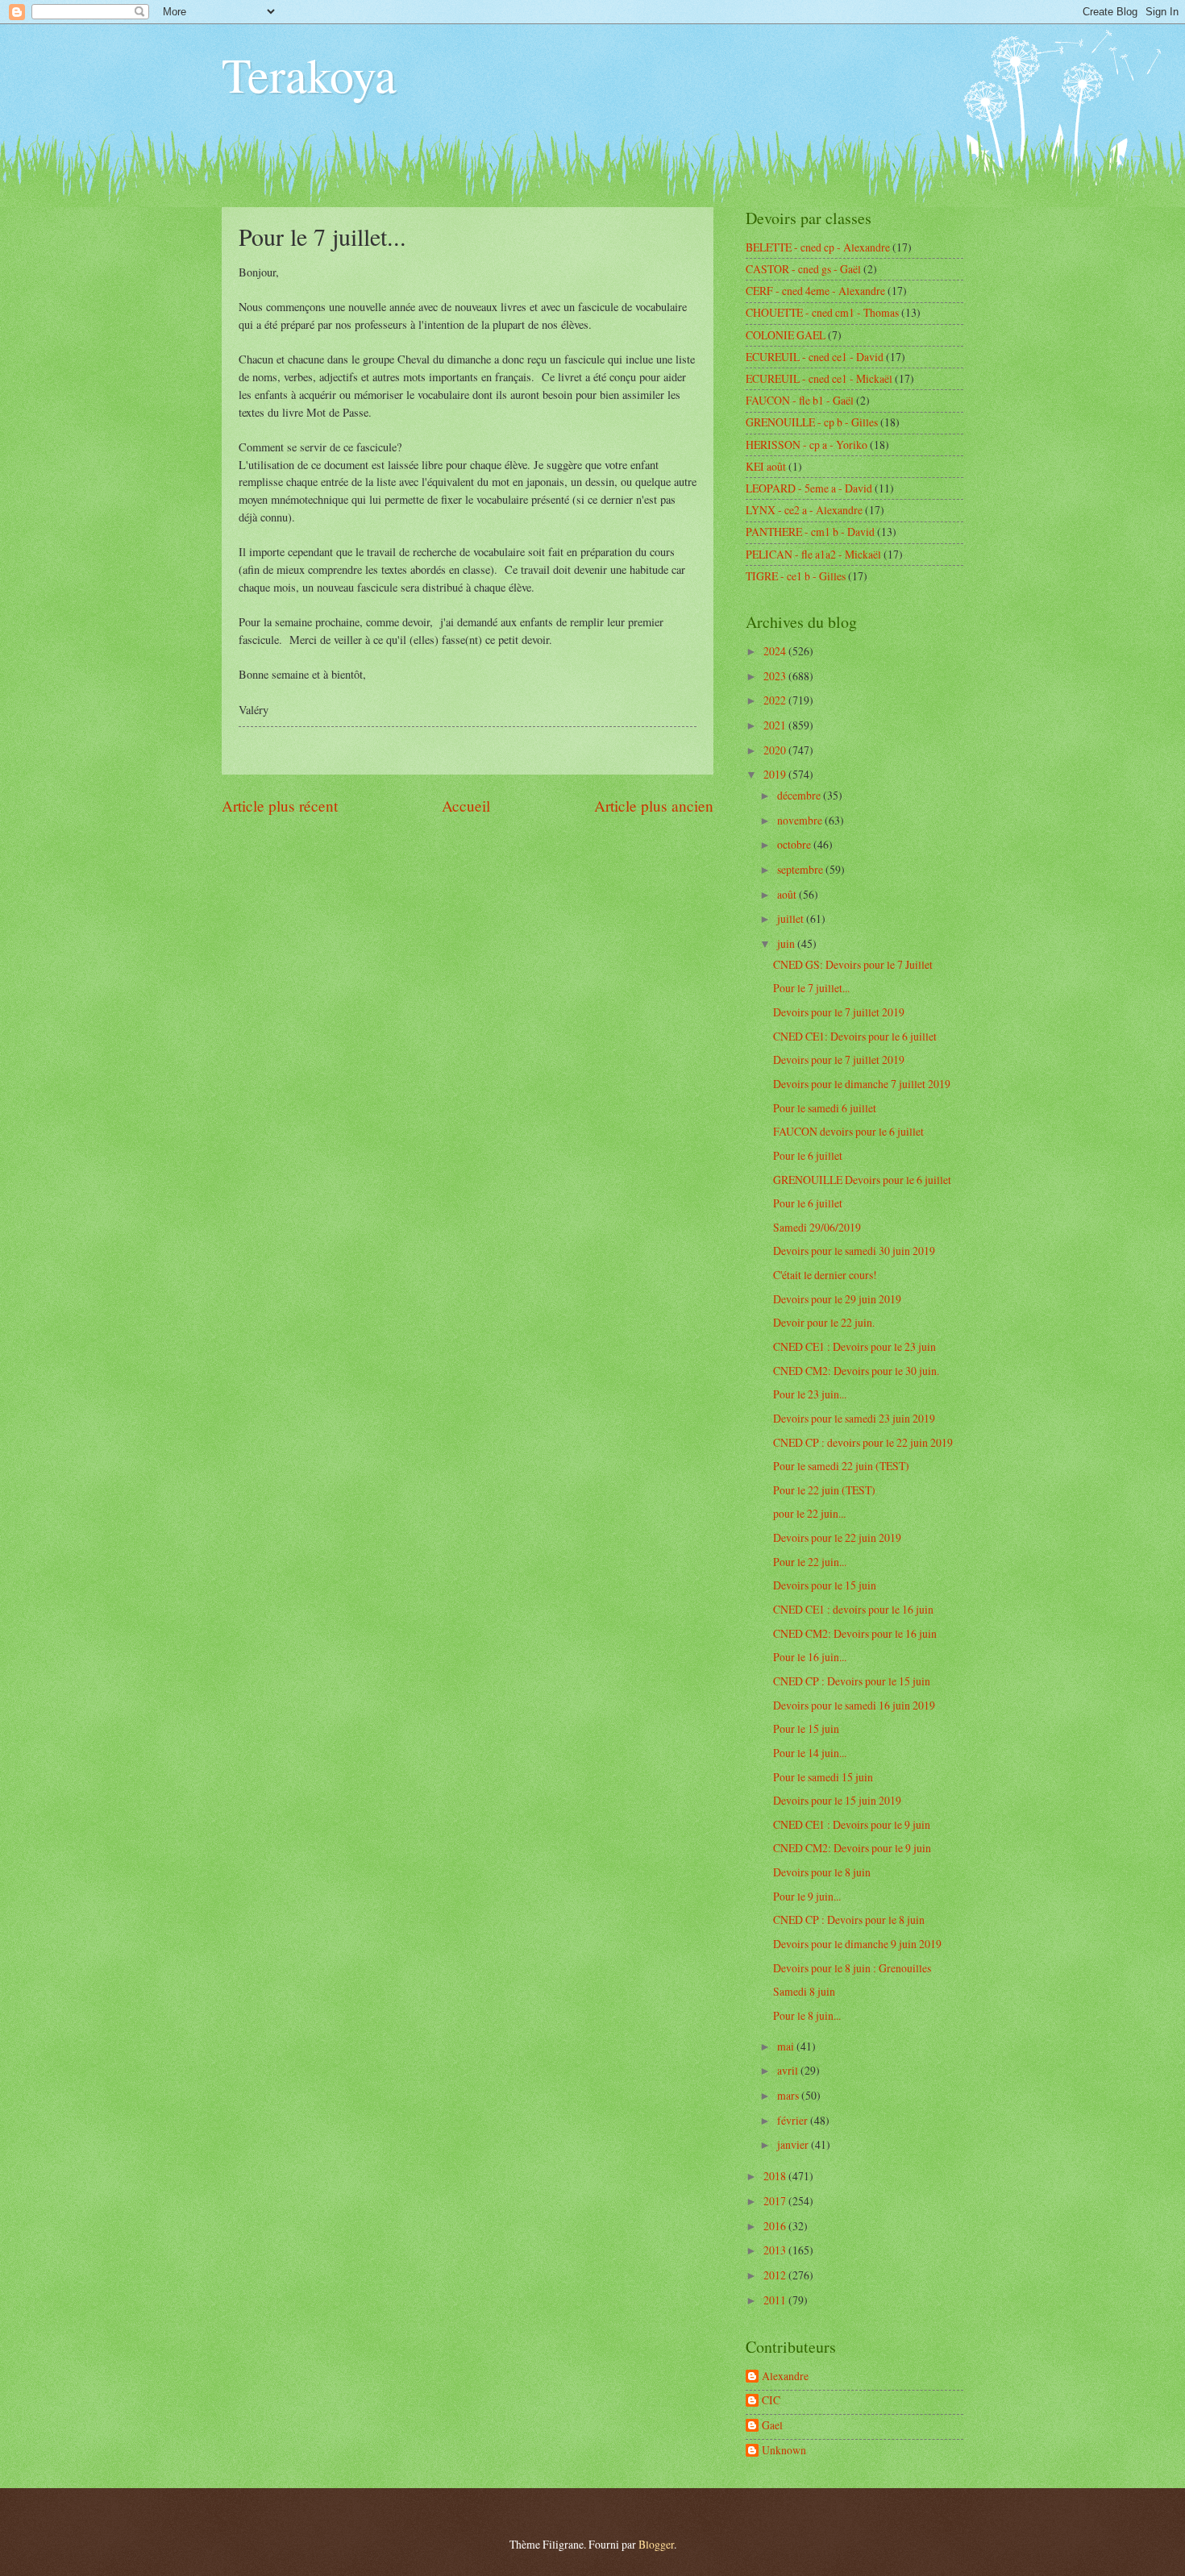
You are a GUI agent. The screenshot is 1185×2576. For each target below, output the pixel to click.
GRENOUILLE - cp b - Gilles (812, 422)
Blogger (656, 2544)
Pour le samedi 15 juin (823, 1777)
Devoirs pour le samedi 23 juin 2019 (854, 1418)
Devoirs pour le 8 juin (822, 1872)
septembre (801, 869)
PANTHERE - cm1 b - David (810, 532)
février (794, 2120)
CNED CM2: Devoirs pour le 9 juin (852, 1848)
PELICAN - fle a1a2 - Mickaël (813, 554)
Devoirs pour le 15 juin (825, 1585)
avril (789, 2070)
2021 (776, 725)
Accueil (466, 806)
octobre (795, 844)
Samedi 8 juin (804, 1991)
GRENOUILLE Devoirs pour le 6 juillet (862, 1180)
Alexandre (785, 2377)
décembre (800, 795)
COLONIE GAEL (786, 335)
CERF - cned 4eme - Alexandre (815, 291)
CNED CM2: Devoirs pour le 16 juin (855, 1633)
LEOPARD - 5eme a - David (809, 488)
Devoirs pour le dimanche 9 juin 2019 (857, 1944)
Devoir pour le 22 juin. (824, 1322)
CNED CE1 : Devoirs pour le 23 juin (854, 1346)
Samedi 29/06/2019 (817, 1227)
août (788, 894)
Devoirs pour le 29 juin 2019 (837, 1299)
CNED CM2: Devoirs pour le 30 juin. (856, 1371)
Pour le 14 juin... (810, 1753)
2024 (776, 651)
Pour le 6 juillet (808, 1155)
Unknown (784, 2451)
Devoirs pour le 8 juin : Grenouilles (852, 1968)
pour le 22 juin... (809, 1513)
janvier (794, 2144)
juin (787, 943)
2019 (776, 774)
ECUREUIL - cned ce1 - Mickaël (819, 378)
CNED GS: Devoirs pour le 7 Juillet (853, 964)
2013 (776, 2250)
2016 (776, 2226)
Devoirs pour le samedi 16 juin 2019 (854, 1705)
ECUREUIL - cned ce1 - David (815, 357)
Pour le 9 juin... (807, 1896)
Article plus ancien (654, 806)
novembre (801, 820)
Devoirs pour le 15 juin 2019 (837, 1800)
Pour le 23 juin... (810, 1394)
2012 (776, 2275)
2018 (776, 2176)
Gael (772, 2426)
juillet (792, 918)
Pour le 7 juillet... (811, 988)
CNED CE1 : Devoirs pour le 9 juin (852, 1824)
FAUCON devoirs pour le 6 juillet (848, 1131)
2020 (776, 750)
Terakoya (309, 74)
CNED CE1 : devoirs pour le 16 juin (853, 1609)
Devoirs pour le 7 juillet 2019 (839, 1012)
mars (789, 2095)
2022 (776, 700)
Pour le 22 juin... (810, 1562)
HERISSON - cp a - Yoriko (807, 445)
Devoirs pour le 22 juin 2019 (837, 1537)
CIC (771, 2401)
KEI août (766, 466)
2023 (776, 676)
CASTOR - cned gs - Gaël (803, 269)
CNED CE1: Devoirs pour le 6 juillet (855, 1036)
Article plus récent (280, 806)
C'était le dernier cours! (825, 1275)
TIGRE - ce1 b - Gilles (796, 576)
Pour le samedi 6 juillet (825, 1108)
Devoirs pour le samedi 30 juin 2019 (854, 1251)
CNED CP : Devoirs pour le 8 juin (849, 1920)
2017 (776, 2201)
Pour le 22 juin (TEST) (824, 1490)
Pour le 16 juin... (810, 1657)
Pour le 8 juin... (807, 2015)
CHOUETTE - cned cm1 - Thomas (822, 312)
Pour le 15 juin (806, 1728)
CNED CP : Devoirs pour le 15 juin (852, 1681)
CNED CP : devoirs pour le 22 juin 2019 (863, 1442)
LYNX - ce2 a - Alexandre (804, 510)
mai (787, 2046)
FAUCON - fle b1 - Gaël (800, 400)
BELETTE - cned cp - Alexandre (818, 247)
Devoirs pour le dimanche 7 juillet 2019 (862, 1084)
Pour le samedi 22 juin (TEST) (841, 1466)
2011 (776, 2300)
